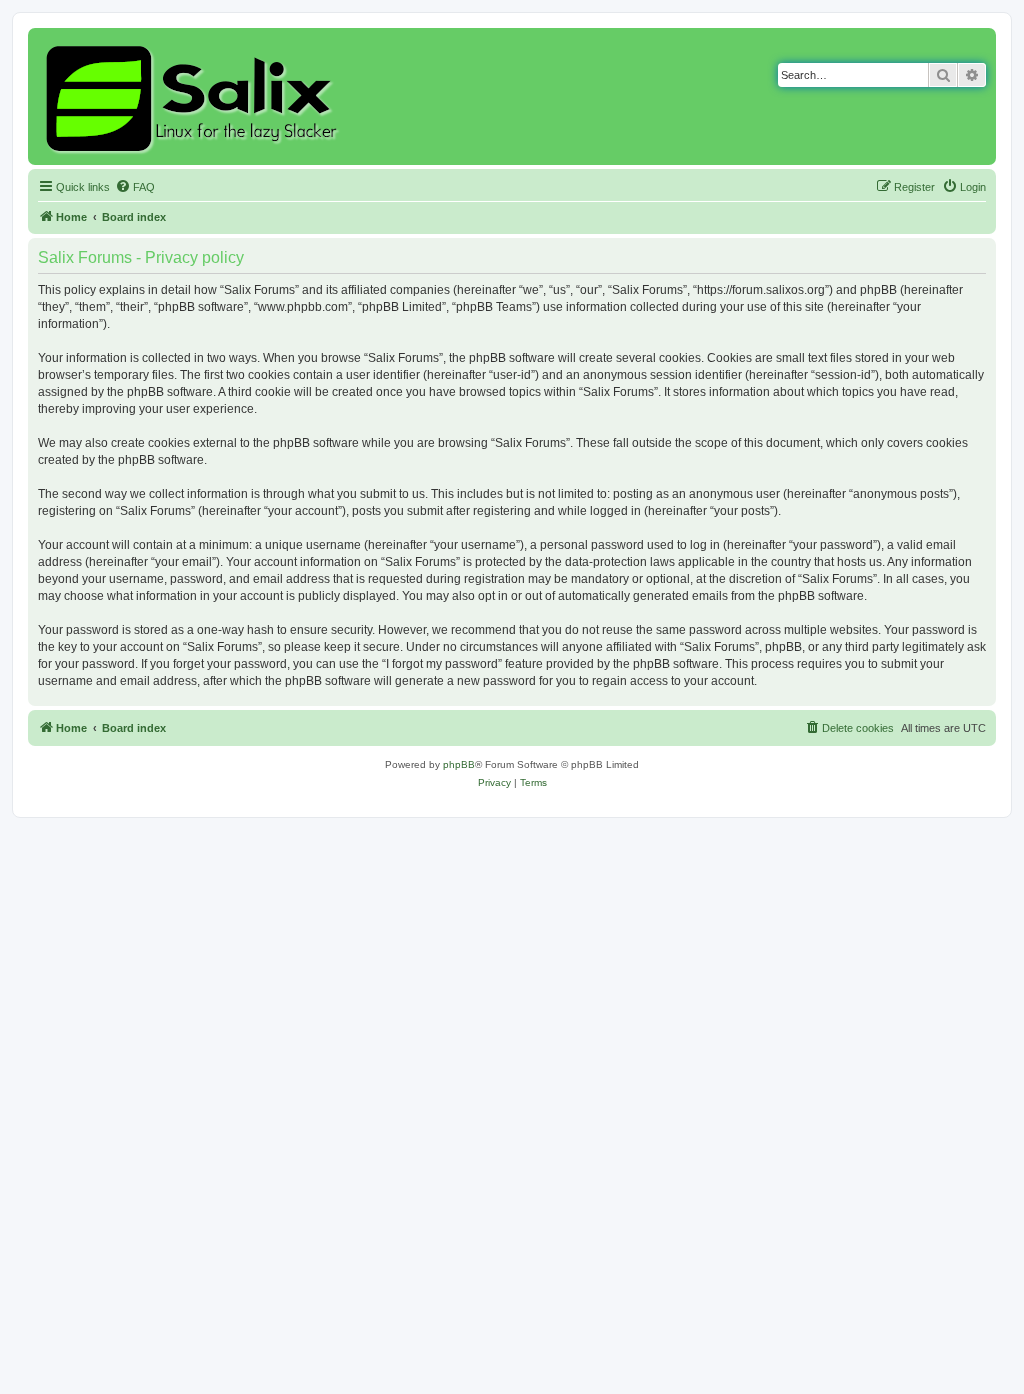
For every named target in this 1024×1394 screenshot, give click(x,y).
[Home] (194, 96)
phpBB (459, 764)
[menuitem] (135, 187)
